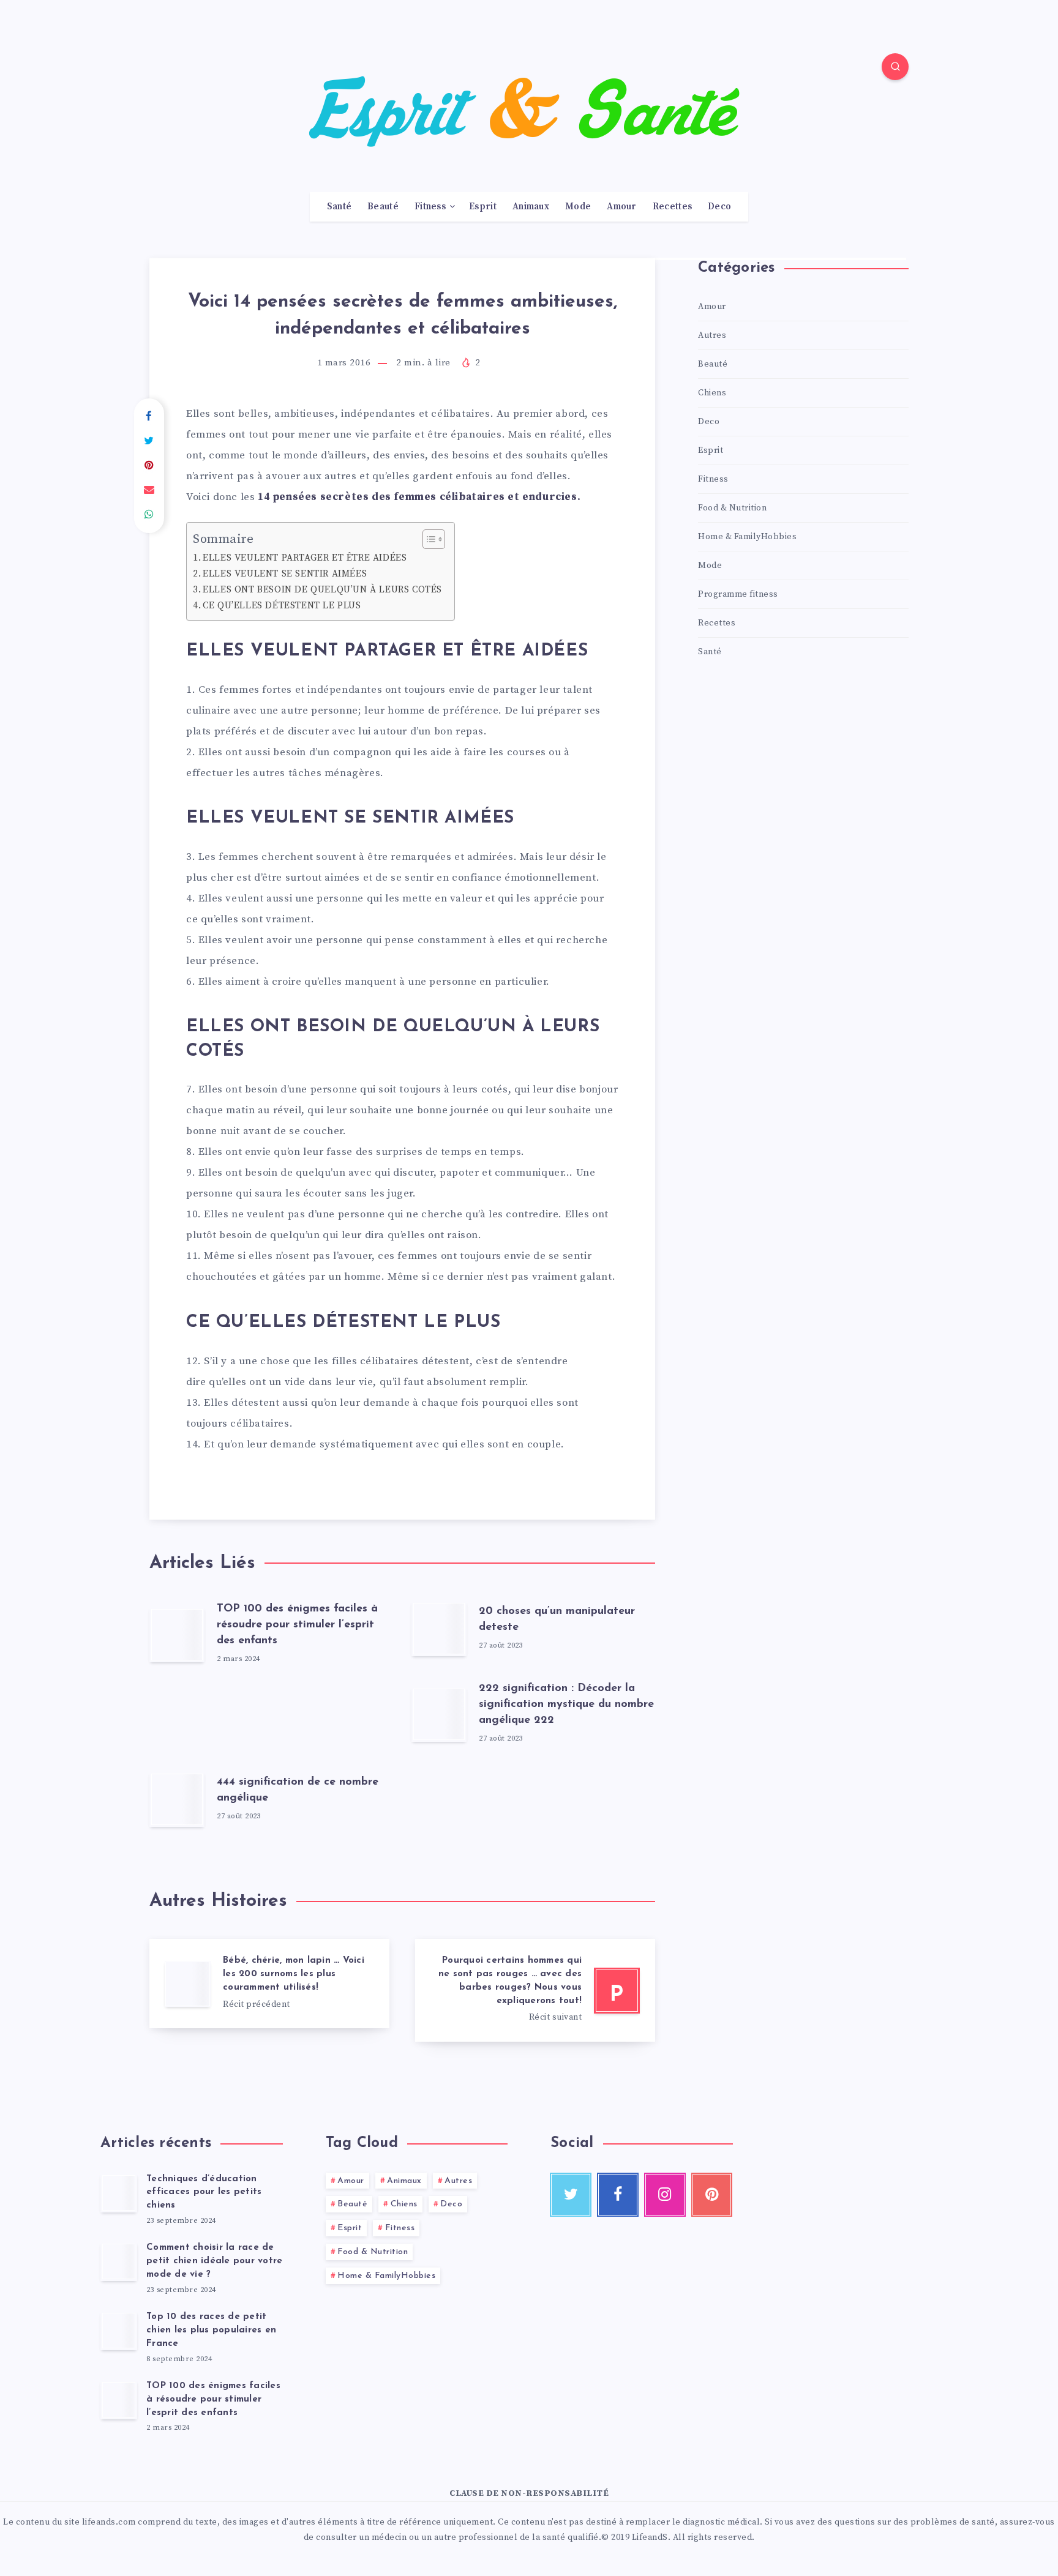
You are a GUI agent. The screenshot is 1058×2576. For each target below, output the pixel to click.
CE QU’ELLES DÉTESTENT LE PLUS (282, 606)
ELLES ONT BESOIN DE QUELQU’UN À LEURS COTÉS (322, 590)
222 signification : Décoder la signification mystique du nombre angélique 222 (566, 1704)
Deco (719, 207)
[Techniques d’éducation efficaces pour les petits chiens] (119, 2193)
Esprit (483, 207)
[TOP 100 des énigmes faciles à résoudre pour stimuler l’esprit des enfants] (119, 2400)
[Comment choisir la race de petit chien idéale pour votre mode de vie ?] (119, 2261)
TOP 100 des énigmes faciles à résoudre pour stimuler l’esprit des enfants (297, 1625)
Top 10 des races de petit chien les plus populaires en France (211, 2330)
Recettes (672, 207)
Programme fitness (738, 594)
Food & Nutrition (732, 508)
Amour (622, 207)
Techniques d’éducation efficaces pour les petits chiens (204, 2193)
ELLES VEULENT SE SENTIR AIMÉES (285, 574)
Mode (578, 207)
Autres (712, 335)
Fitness (430, 207)
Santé (340, 207)
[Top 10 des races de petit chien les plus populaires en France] (119, 2331)
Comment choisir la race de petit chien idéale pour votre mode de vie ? (214, 2261)
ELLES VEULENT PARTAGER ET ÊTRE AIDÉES (305, 558)
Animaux (531, 207)
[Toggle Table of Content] (428, 539)
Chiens (712, 393)
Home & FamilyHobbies (747, 537)
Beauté (383, 207)
